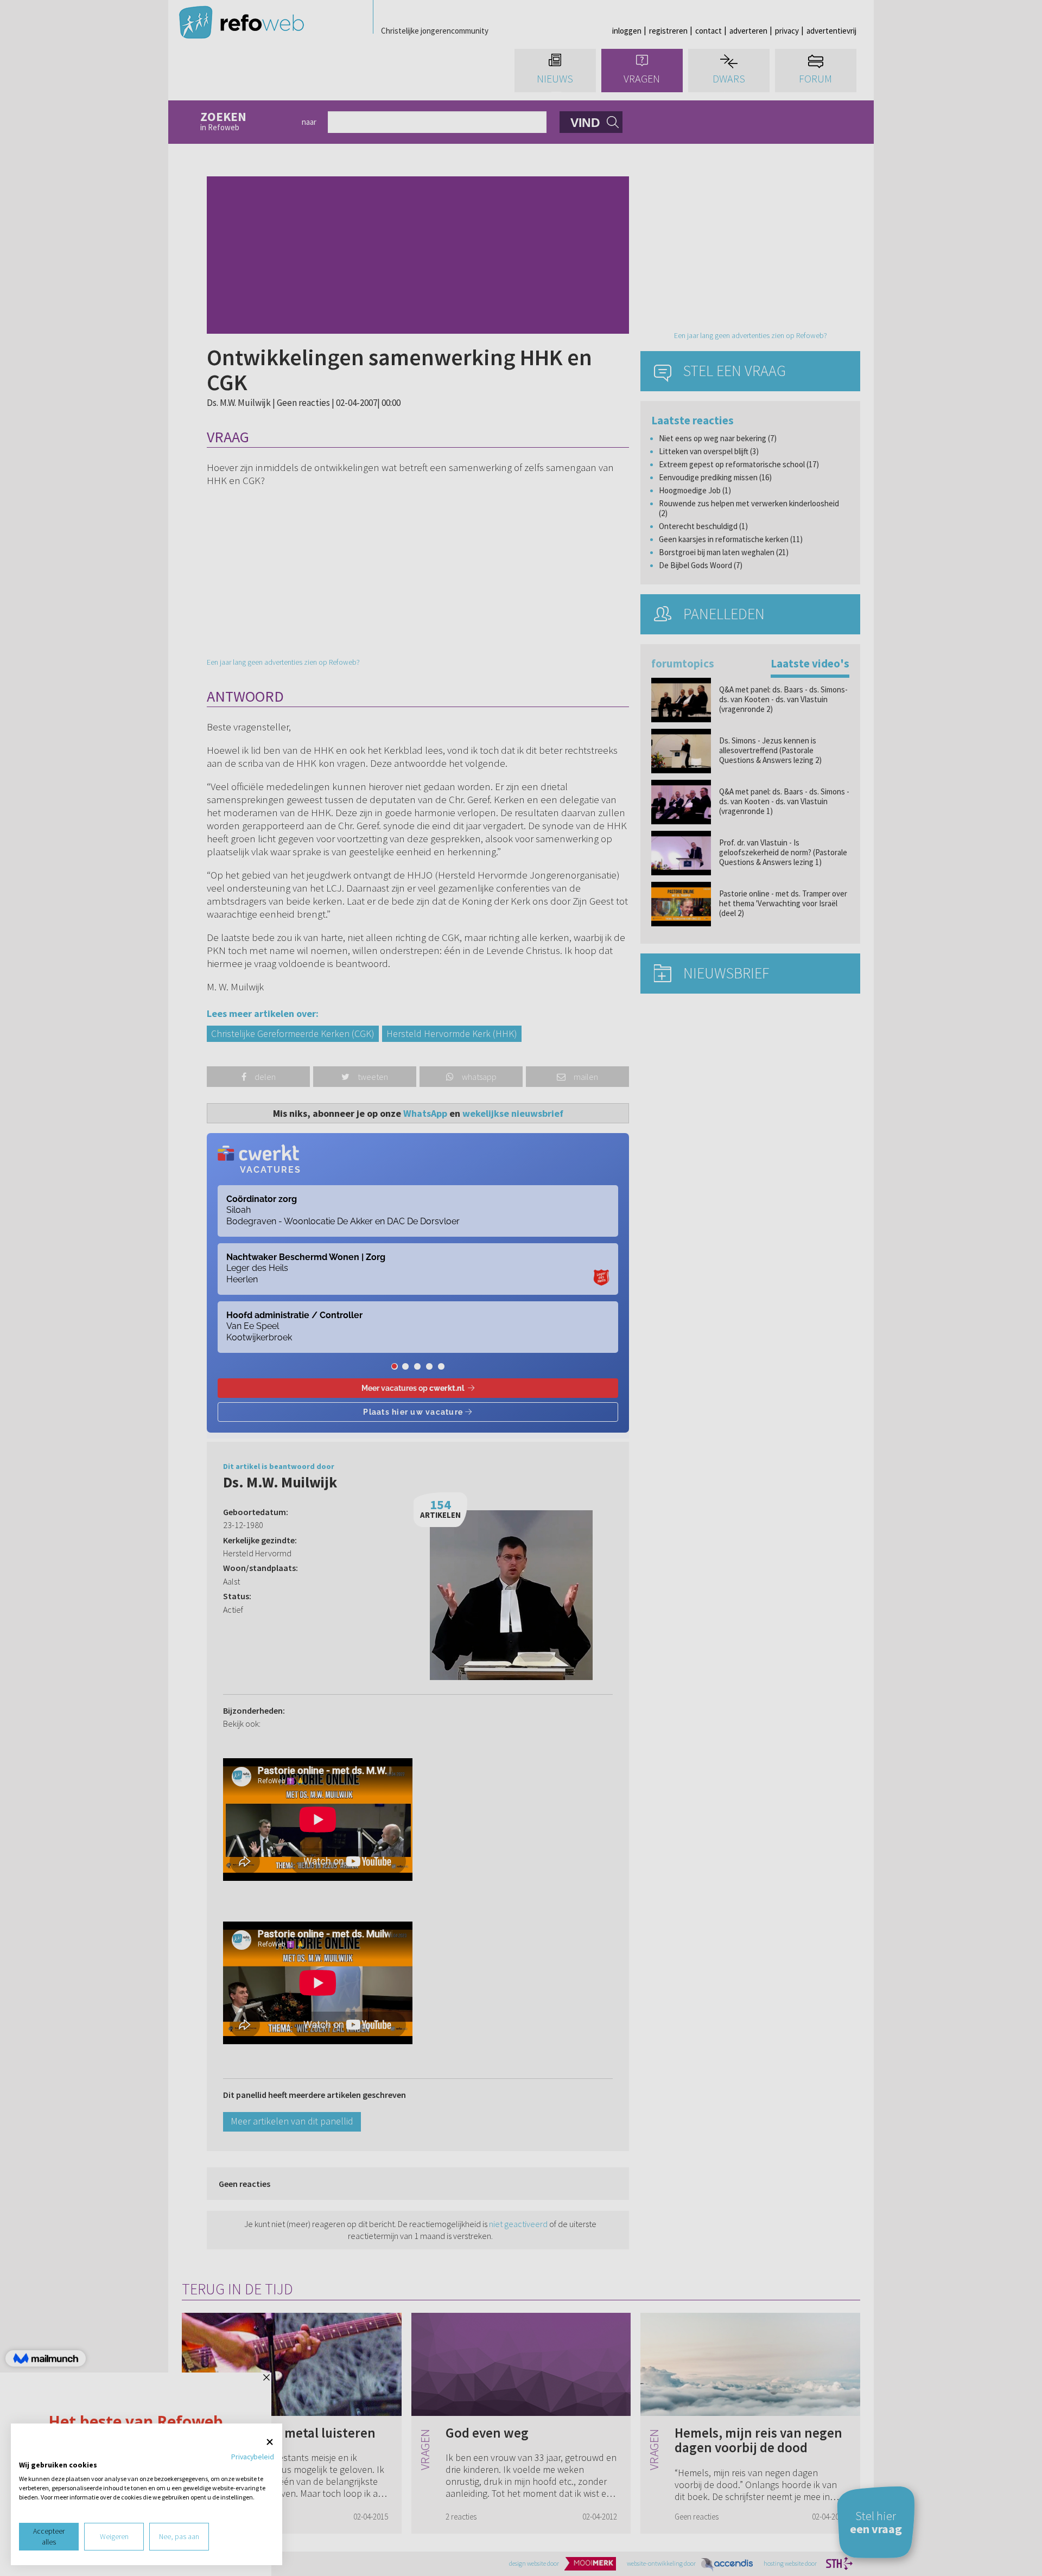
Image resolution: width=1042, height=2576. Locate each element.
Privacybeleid (253, 2457)
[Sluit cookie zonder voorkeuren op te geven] (270, 2442)
